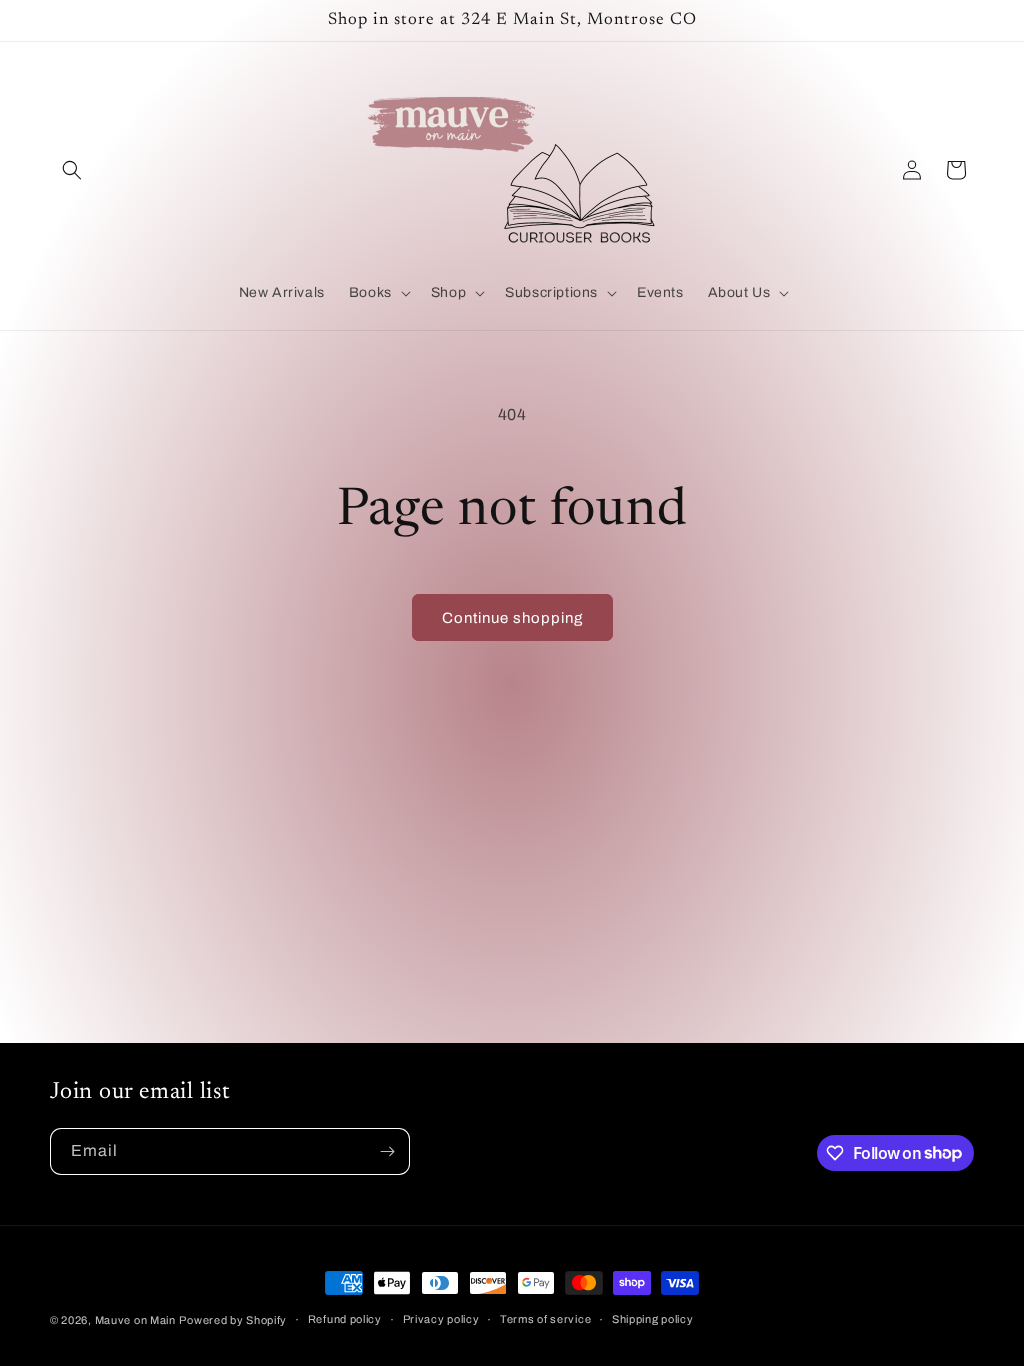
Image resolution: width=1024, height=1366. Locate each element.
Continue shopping (512, 618)
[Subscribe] (387, 1151)
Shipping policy (653, 1319)
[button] (72, 170)
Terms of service (545, 1319)
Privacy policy (441, 1319)
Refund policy (345, 1319)
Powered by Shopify (233, 1320)
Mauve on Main (135, 1320)
